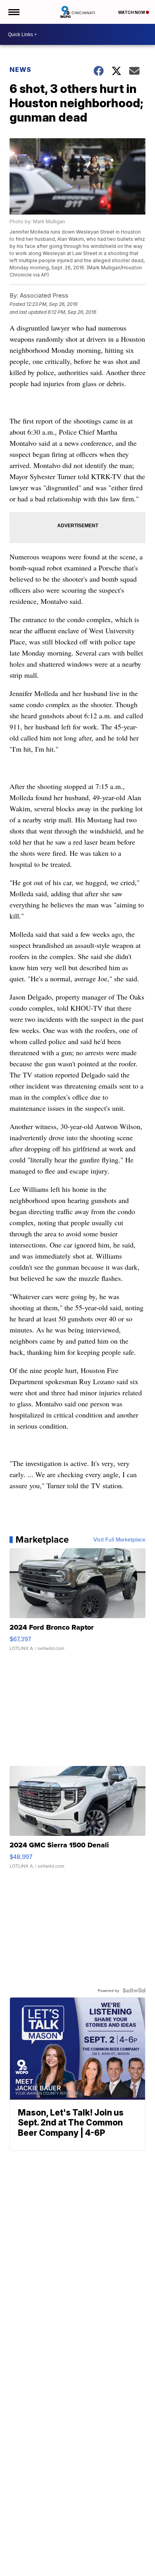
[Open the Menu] (13, 12)
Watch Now (132, 12)
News (20, 70)
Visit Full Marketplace (119, 1539)
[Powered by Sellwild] (134, 1990)
